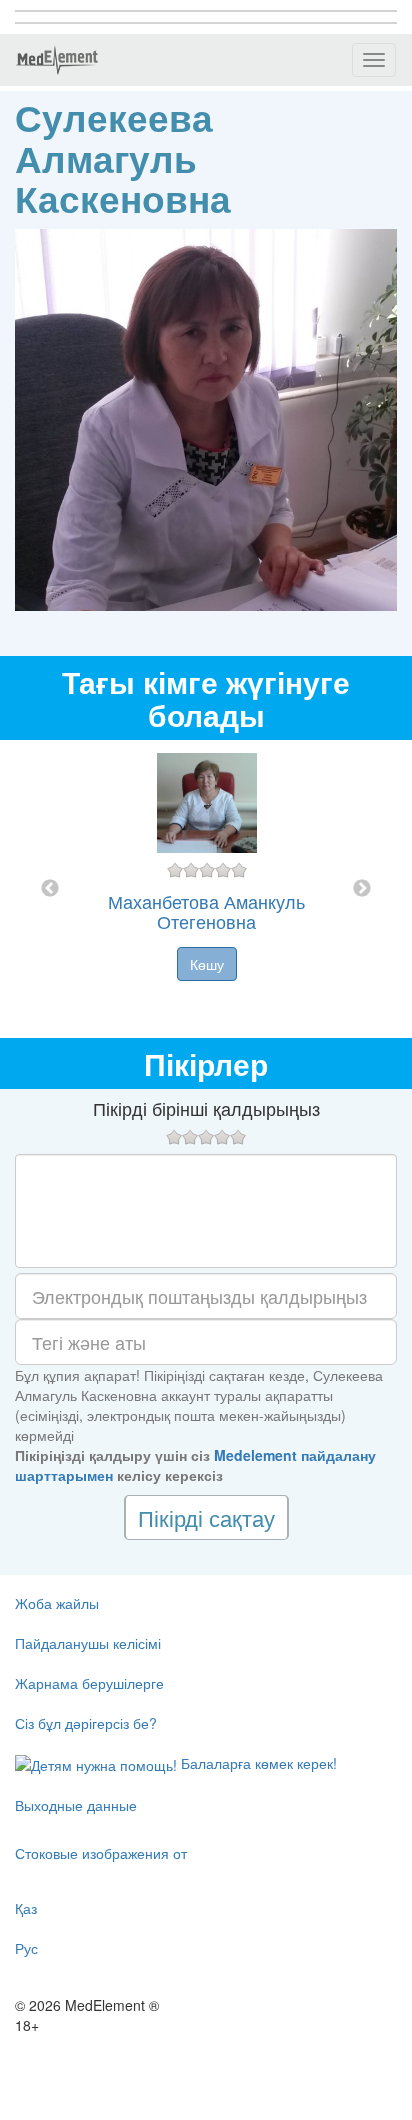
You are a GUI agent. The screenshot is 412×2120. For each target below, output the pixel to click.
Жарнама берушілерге (89, 1683)
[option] (206, 889)
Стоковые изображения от (101, 1853)
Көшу (207, 964)
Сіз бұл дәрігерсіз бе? (86, 1723)
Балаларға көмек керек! (257, 1763)
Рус (26, 1948)
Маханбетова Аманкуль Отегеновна (206, 911)
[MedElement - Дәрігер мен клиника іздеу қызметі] (57, 60)
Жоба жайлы (57, 1603)
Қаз (26, 1908)
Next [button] (362, 889)
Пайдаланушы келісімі (88, 1643)
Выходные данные (76, 1805)
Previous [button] (50, 889)
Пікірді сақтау (206, 1517)
